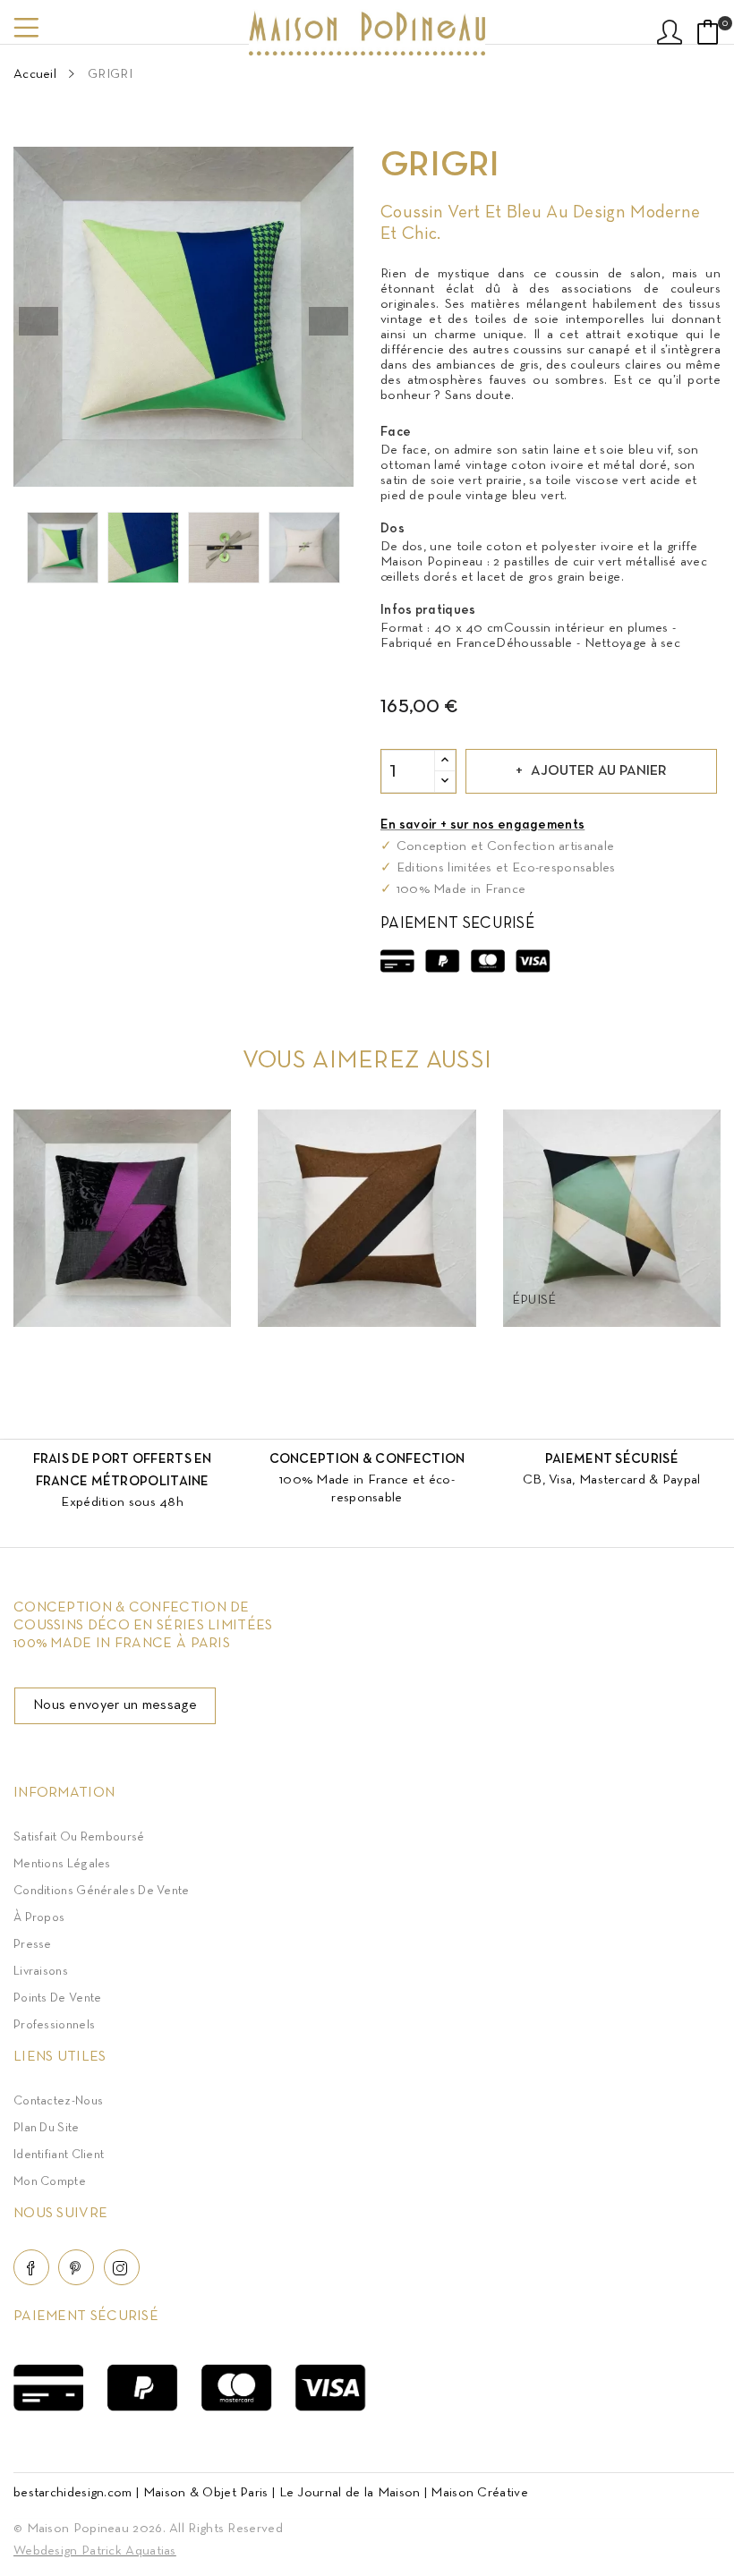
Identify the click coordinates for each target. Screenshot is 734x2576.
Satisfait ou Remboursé (79, 1837)
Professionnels (54, 2025)
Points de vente (58, 1998)
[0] (708, 32)
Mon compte (50, 2182)
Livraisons (41, 1972)
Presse (33, 1945)
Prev (38, 321)
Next (329, 321)
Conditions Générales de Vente (102, 1891)
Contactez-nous (58, 2101)
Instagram (122, 2267)
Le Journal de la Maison (350, 2493)
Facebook (31, 2267)
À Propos (39, 1918)
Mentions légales (62, 1864)
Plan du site (47, 2128)
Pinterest (76, 2267)
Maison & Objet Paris (206, 2493)
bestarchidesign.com (73, 2493)
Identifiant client (59, 2155)
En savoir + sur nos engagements (482, 825)
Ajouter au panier (599, 771)
